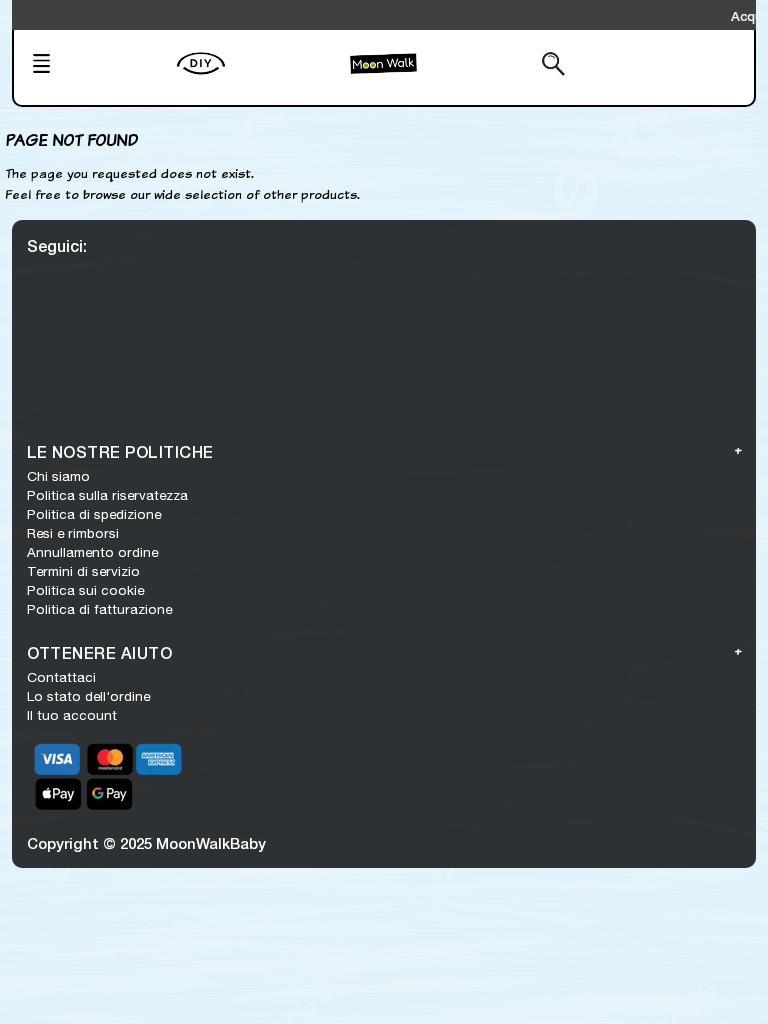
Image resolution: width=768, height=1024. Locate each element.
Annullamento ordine (92, 552)
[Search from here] (503, 66)
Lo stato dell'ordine (88, 696)
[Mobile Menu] (98, 66)
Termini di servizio (83, 571)
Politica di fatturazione (99, 609)
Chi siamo (58, 476)
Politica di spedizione (94, 514)
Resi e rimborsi (73, 533)
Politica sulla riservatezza (107, 495)
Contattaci (61, 677)
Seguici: (57, 245)
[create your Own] (259, 76)
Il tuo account (72, 715)
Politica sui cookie (85, 590)
